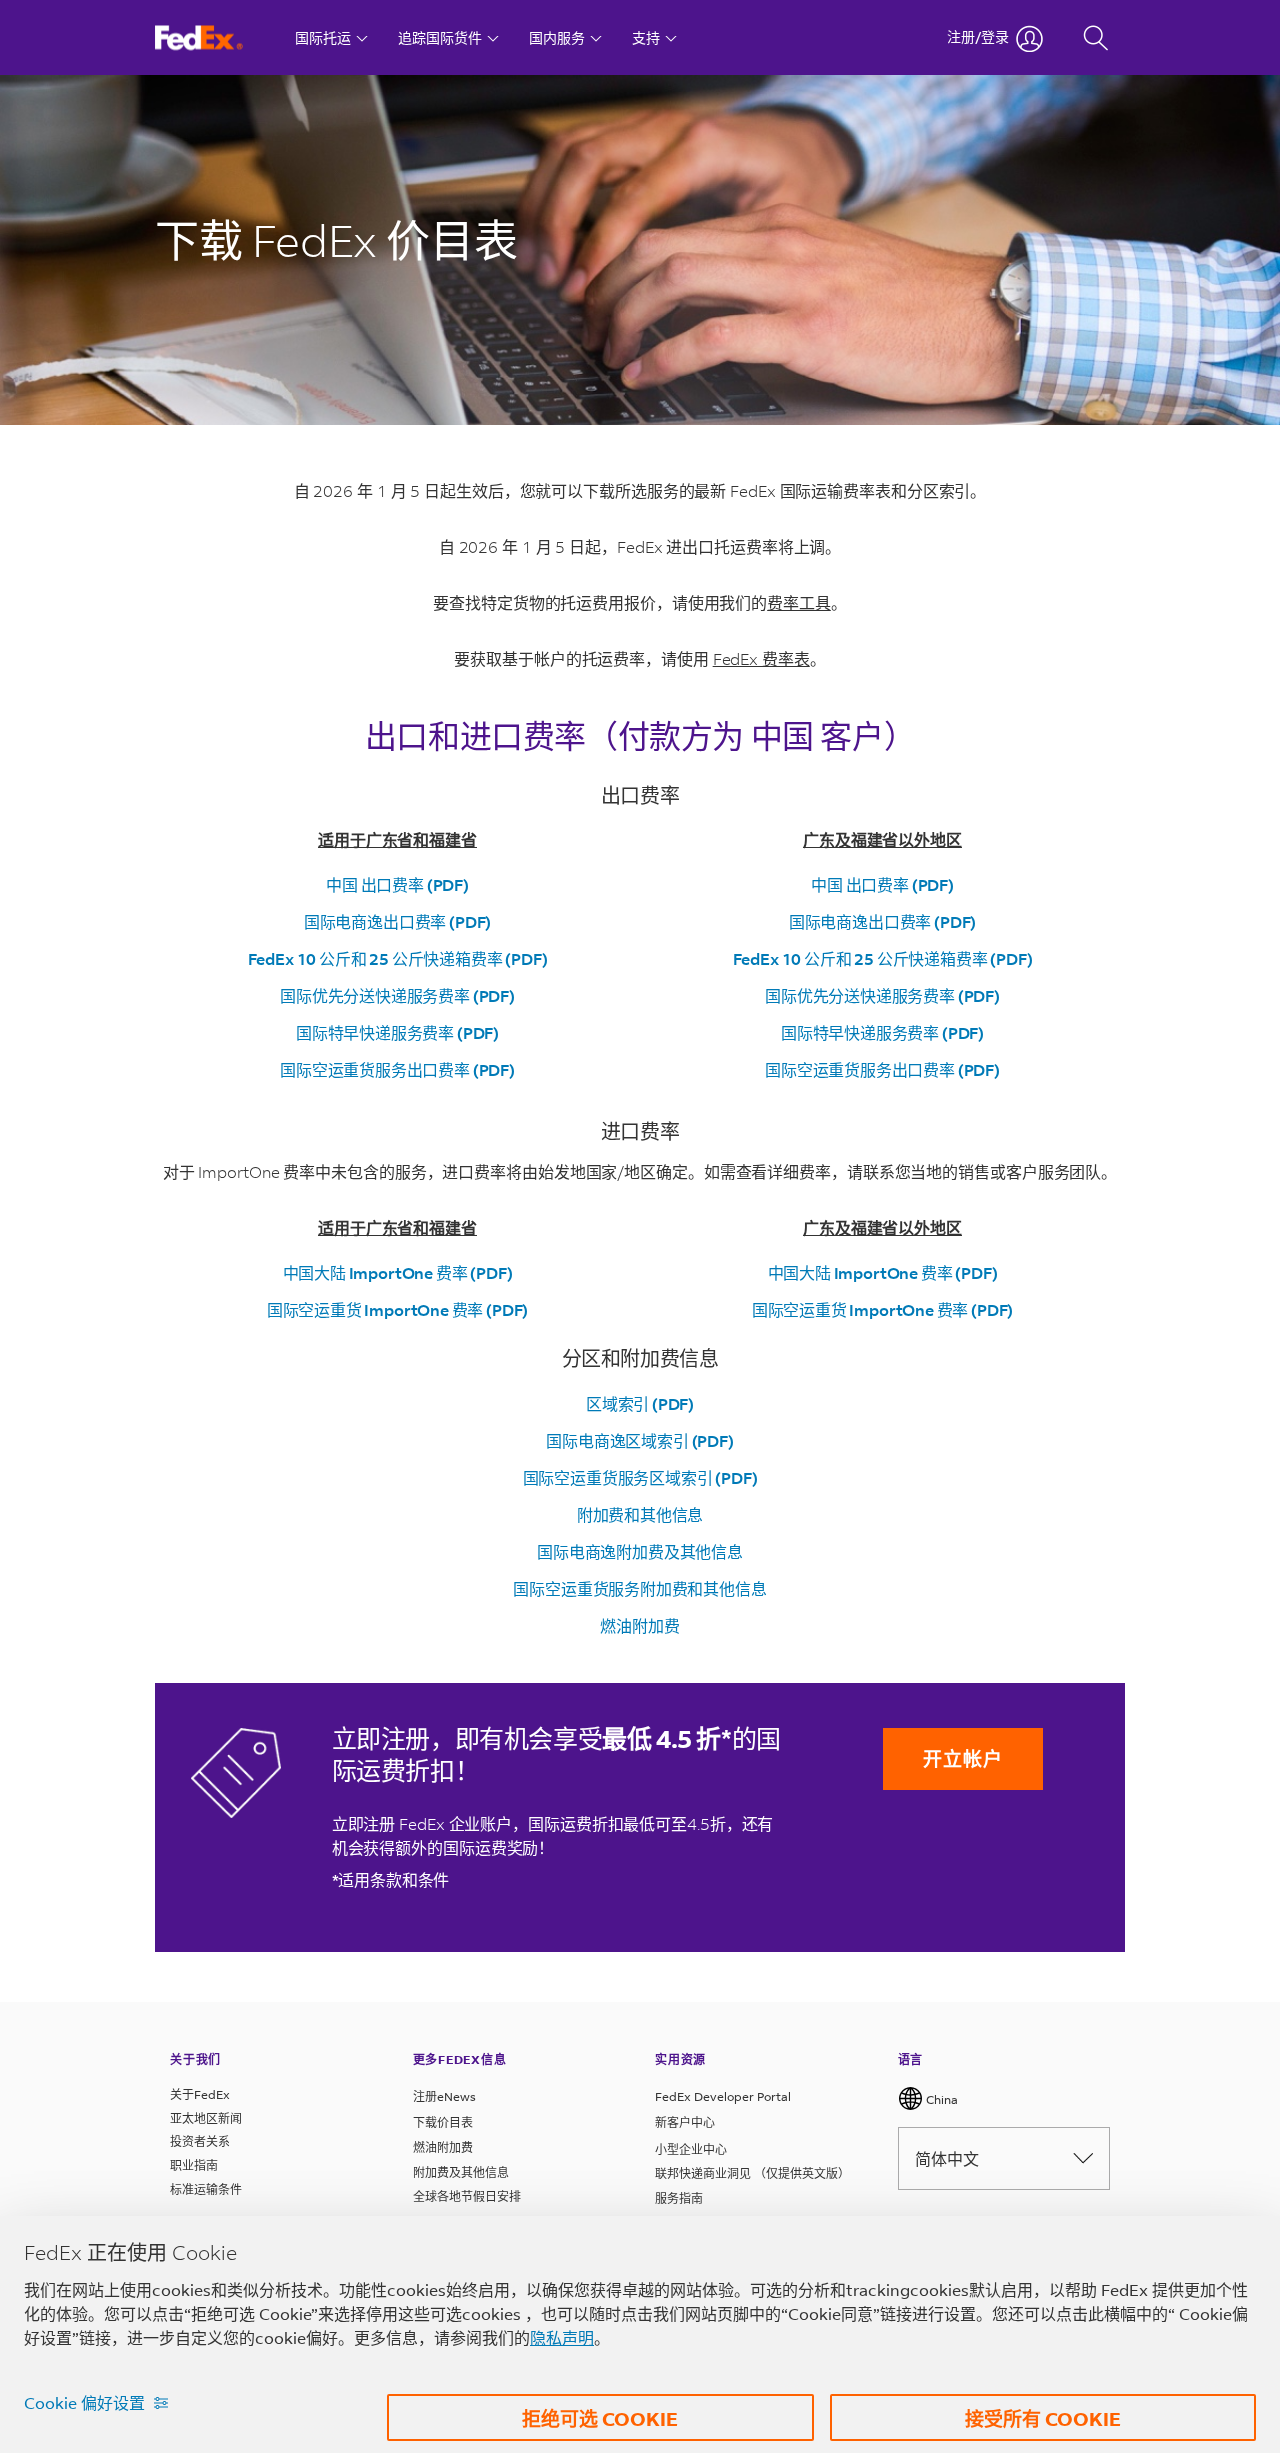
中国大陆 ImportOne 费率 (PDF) (398, 1272)
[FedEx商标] (217, 37)
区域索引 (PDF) (640, 1403)
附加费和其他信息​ (640, 1514)
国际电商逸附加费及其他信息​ (640, 1551)
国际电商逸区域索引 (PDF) (639, 1440)
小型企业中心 (691, 2149)
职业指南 (194, 2165)
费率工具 (799, 602)
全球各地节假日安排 (467, 2196)
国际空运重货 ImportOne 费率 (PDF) (398, 1309)
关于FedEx (200, 2094)
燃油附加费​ (639, 1625)
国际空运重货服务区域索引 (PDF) (640, 1477)
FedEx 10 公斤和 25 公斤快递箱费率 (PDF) (398, 958)
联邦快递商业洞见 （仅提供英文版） (752, 2173)
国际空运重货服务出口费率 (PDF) (397, 1069)
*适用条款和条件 (391, 1879)
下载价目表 (443, 2122)
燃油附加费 (443, 2147)
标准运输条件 (206, 2189)
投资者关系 (200, 2141)
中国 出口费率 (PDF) (397, 884)
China (940, 2099)
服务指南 (679, 2198)
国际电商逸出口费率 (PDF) (397, 921)
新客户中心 (685, 2122)
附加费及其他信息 (461, 2172)
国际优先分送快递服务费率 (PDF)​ (397, 995)
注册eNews (444, 2096)
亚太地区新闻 (206, 2118)
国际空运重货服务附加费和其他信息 (639, 1588)
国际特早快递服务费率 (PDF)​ (397, 1032)
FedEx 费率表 (761, 658)
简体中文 (947, 2158)
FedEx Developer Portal (723, 2096)
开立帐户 (963, 1758)
